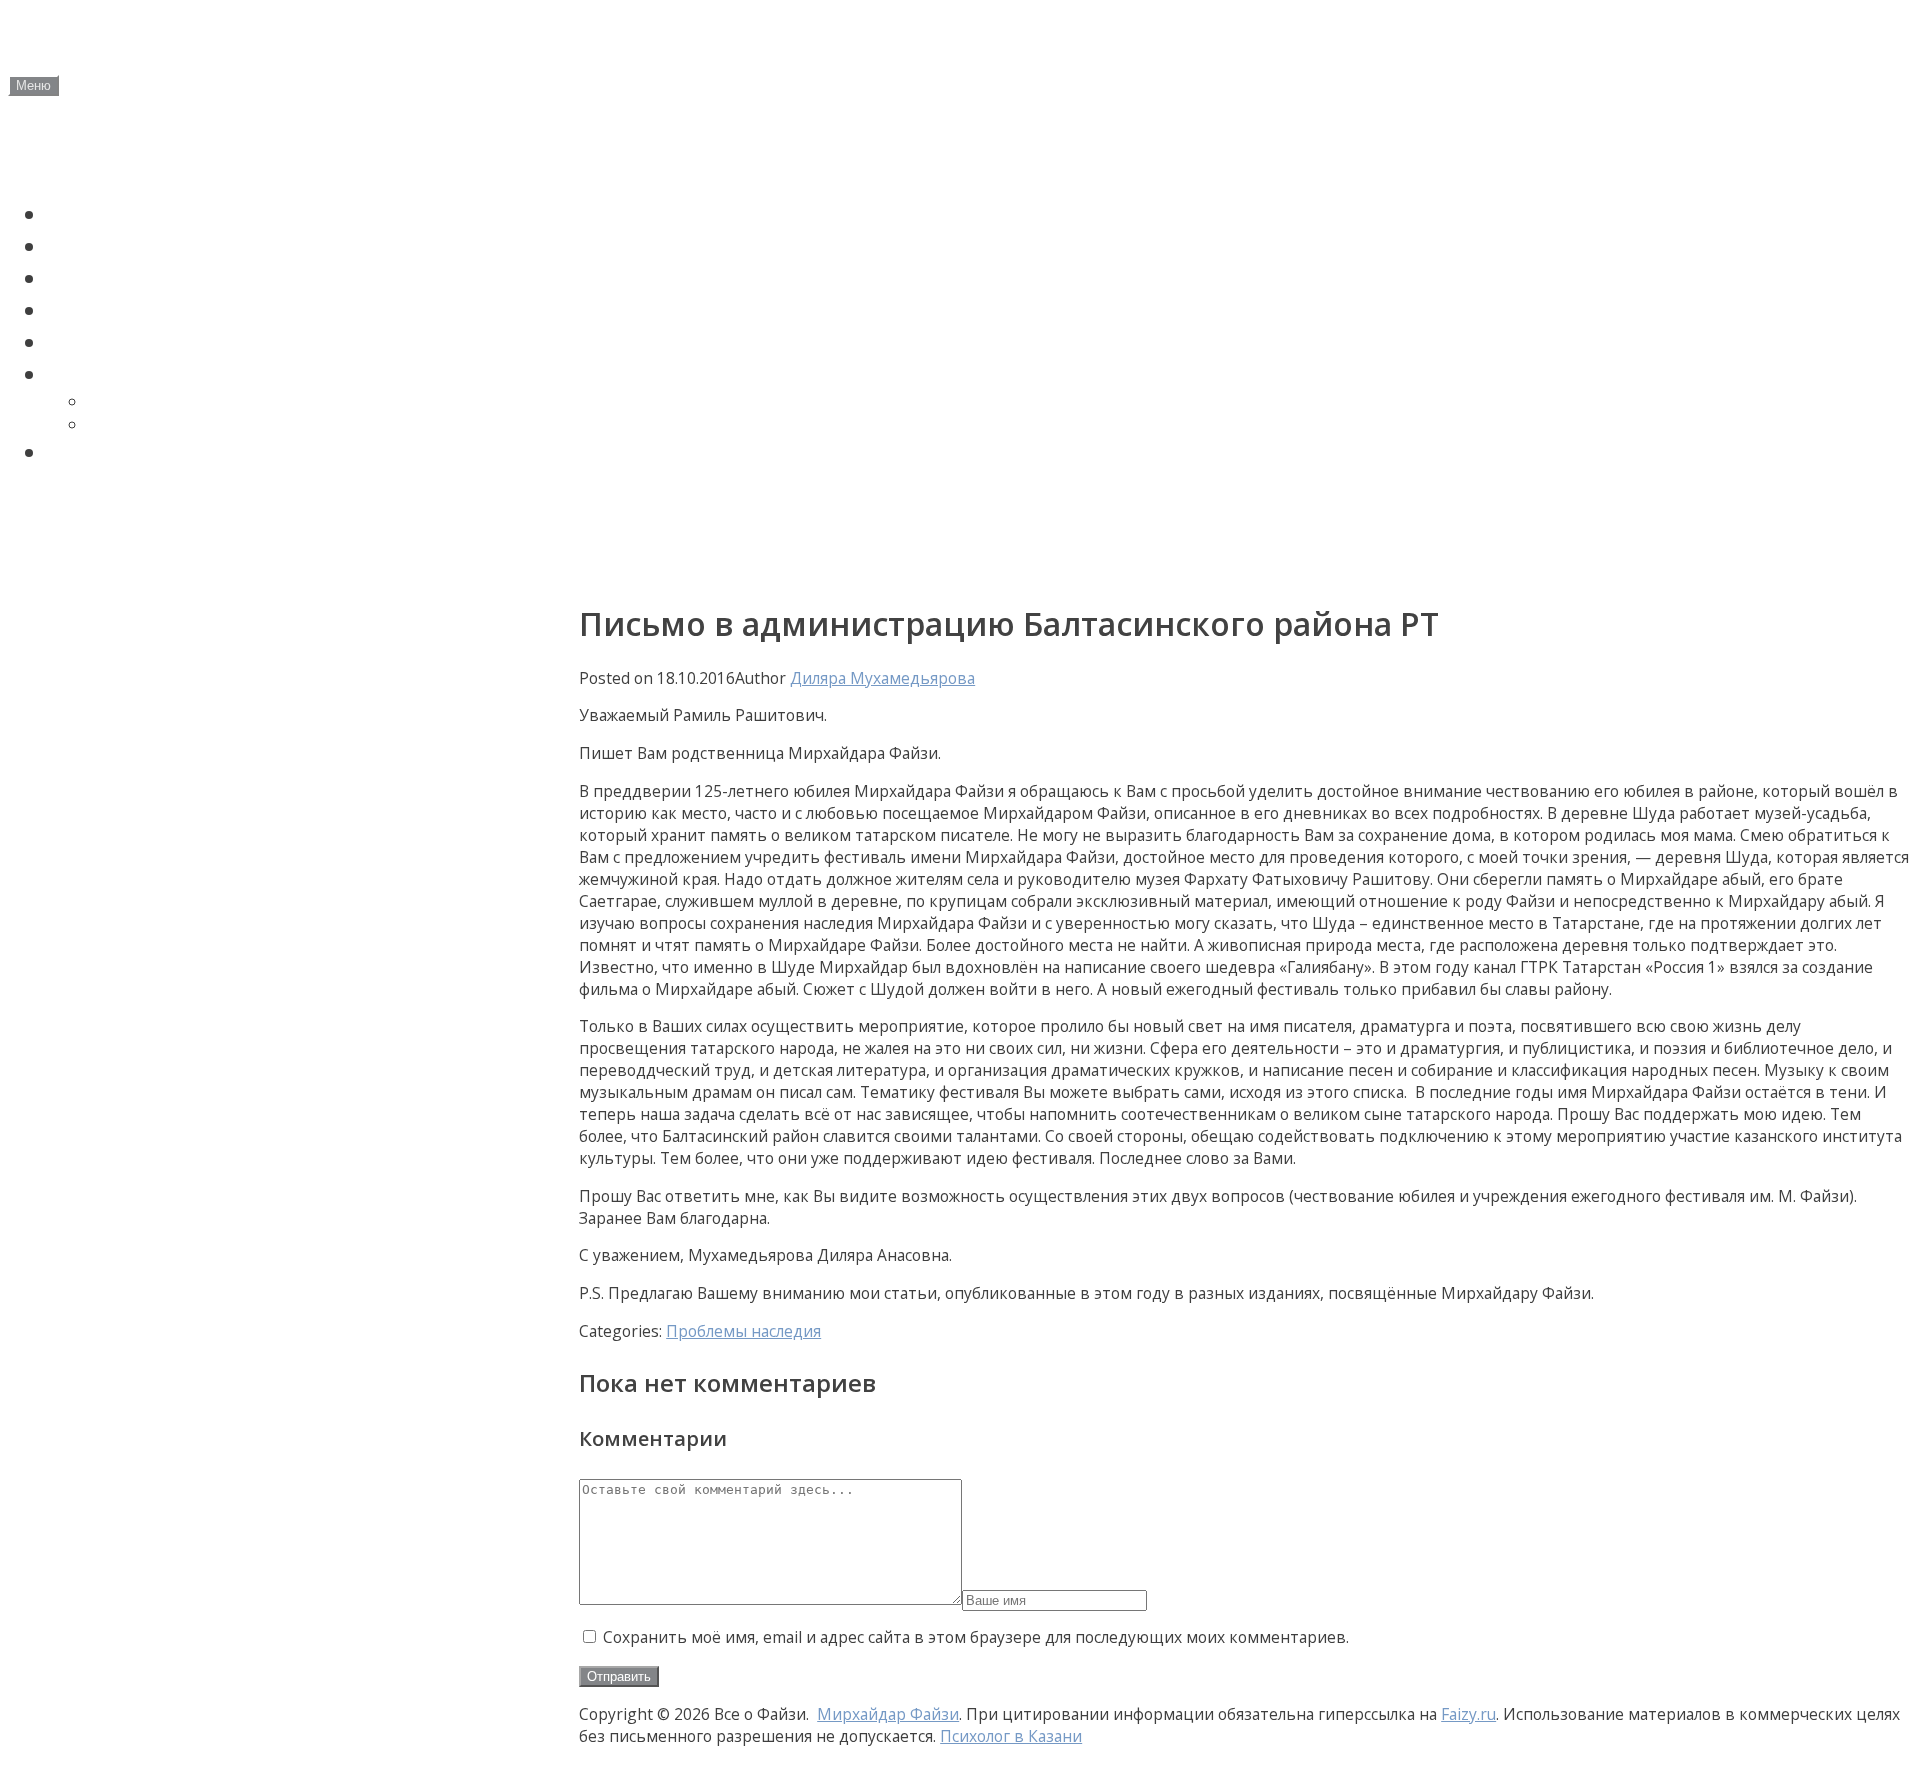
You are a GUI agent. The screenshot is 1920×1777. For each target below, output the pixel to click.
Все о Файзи (151, 40)
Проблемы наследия (163, 342)
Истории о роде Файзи (174, 310)
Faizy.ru (1468, 1714)
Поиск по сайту (132, 452)
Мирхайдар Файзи (152, 214)
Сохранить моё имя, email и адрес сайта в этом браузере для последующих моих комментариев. (976, 1637)
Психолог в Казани (1011, 1736)
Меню (33, 85)
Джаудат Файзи (136, 246)
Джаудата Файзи (160, 401)
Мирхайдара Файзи (173, 424)
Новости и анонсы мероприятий (177, 158)
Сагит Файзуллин (146, 278)
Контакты (59, 562)
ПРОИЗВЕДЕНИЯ (137, 374)
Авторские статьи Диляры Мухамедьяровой (238, 508)
